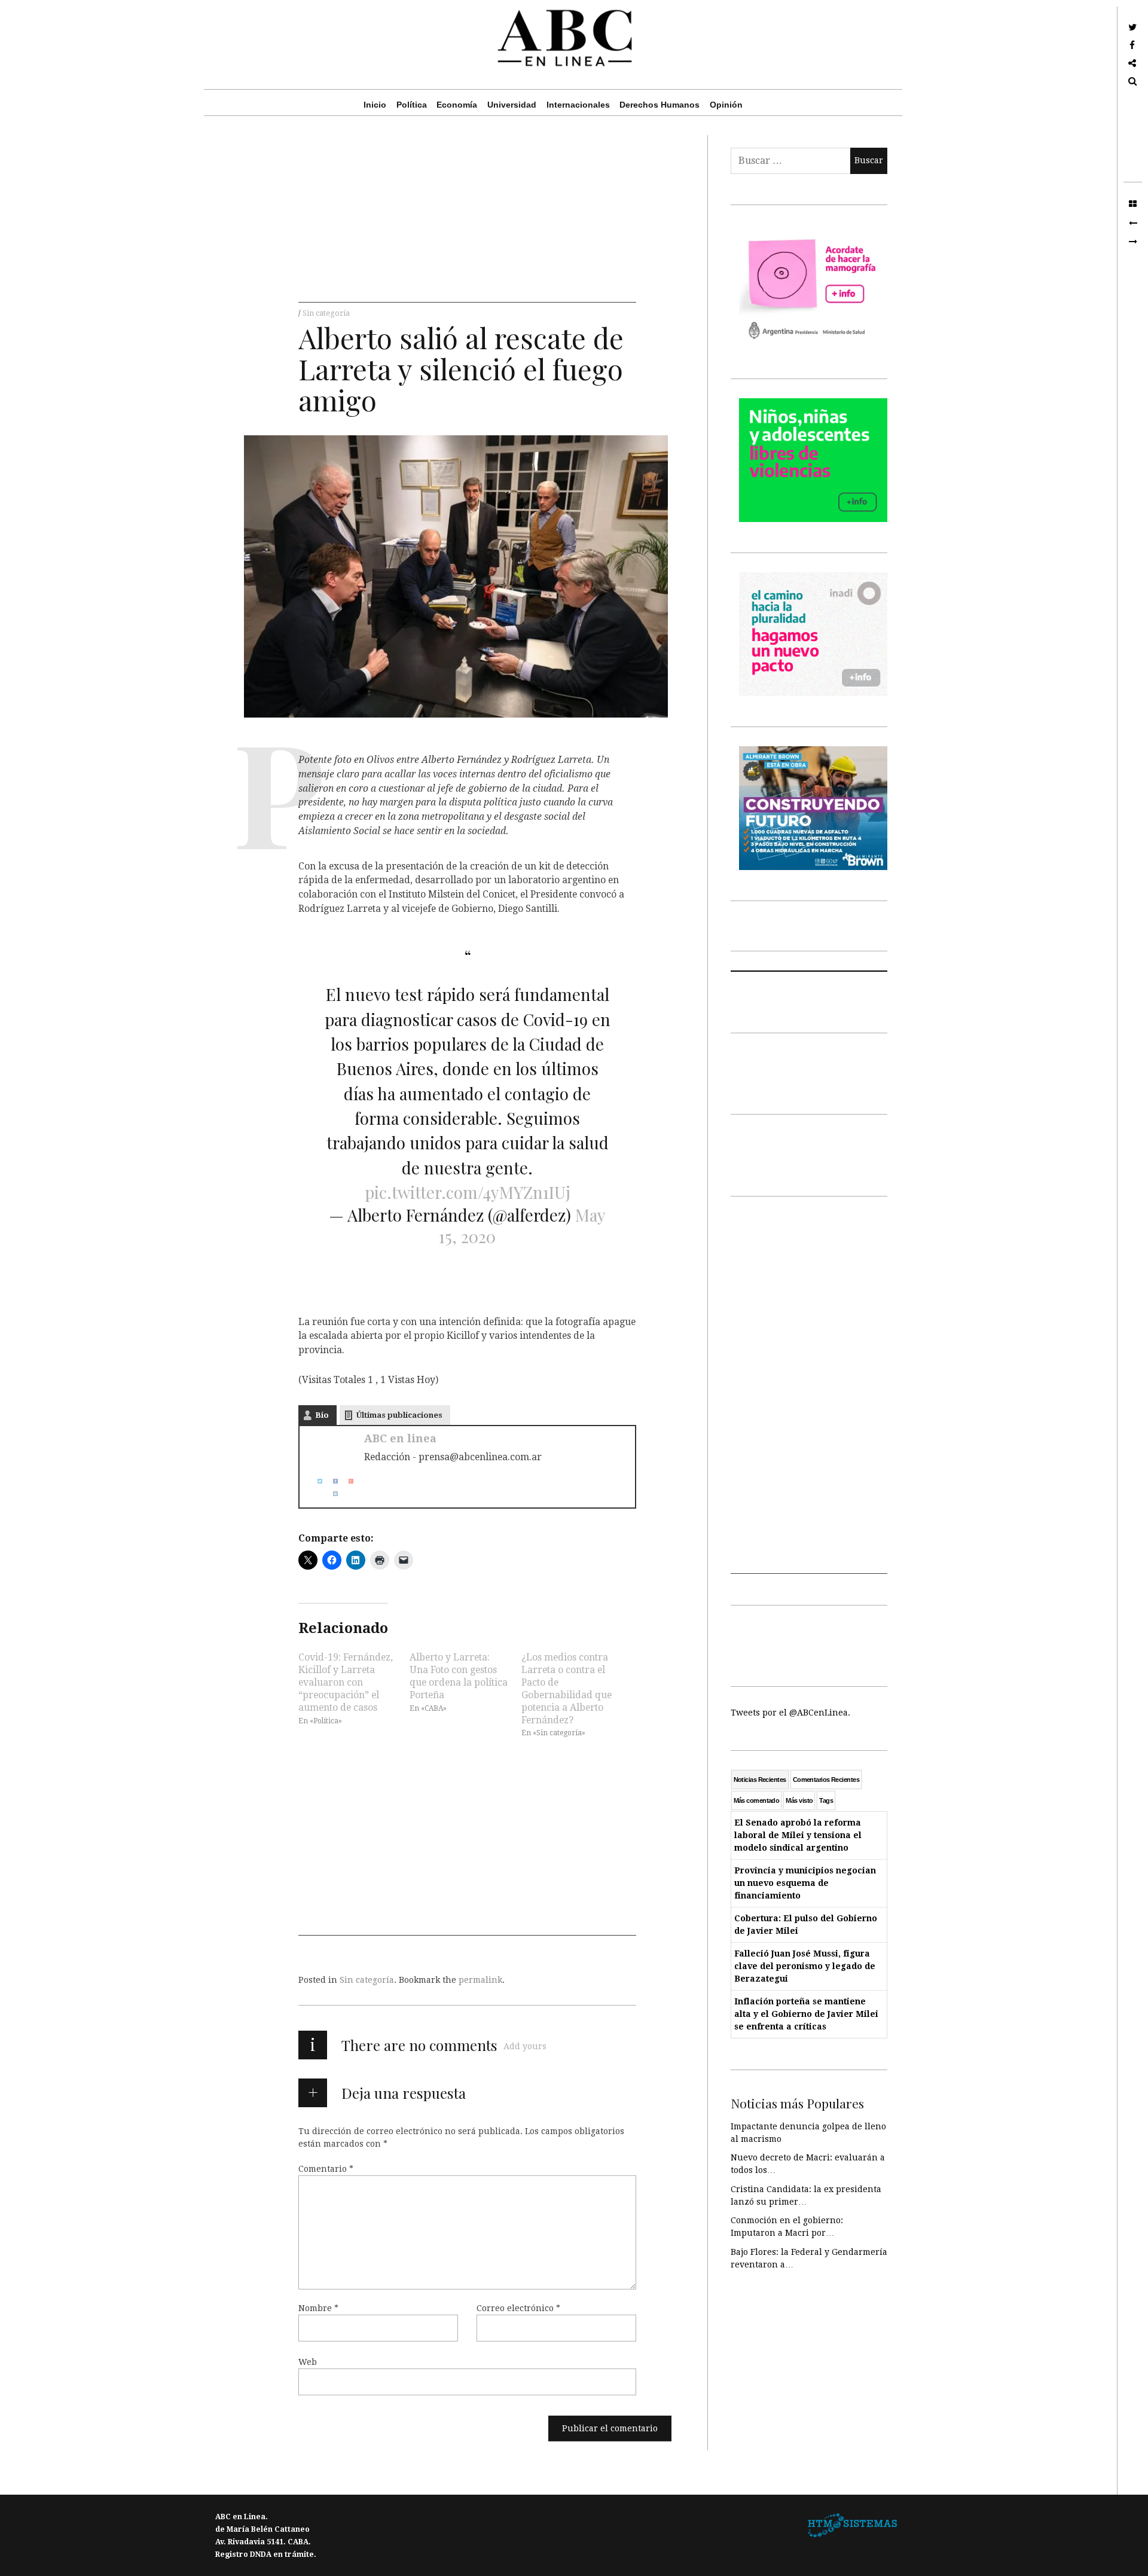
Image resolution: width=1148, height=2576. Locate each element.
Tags (826, 1800)
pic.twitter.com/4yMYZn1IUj (468, 1192)
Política (412, 105)
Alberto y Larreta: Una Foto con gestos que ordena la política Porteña (459, 1675)
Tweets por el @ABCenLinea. (790, 1713)
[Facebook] (331, 1481)
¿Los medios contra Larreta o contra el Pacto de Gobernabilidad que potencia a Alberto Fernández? (567, 1688)
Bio (322, 1415)
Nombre (318, 2308)
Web (308, 2362)
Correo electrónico (518, 2308)
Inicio (375, 105)
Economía (457, 105)
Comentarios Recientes (826, 1780)
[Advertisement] (467, 219)
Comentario (326, 2169)
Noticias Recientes (760, 1780)
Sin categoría (326, 313)
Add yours (525, 2046)
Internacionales (578, 105)
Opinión (726, 105)
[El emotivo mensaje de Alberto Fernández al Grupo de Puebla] (1133, 223)
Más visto (799, 1800)
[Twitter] (315, 1481)
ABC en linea (400, 1438)
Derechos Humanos (660, 105)
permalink (480, 1980)
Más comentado (757, 1800)
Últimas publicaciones (399, 1415)
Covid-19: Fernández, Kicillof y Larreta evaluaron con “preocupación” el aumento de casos (346, 1682)
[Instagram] (331, 1494)
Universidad (512, 105)
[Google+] (346, 1481)
